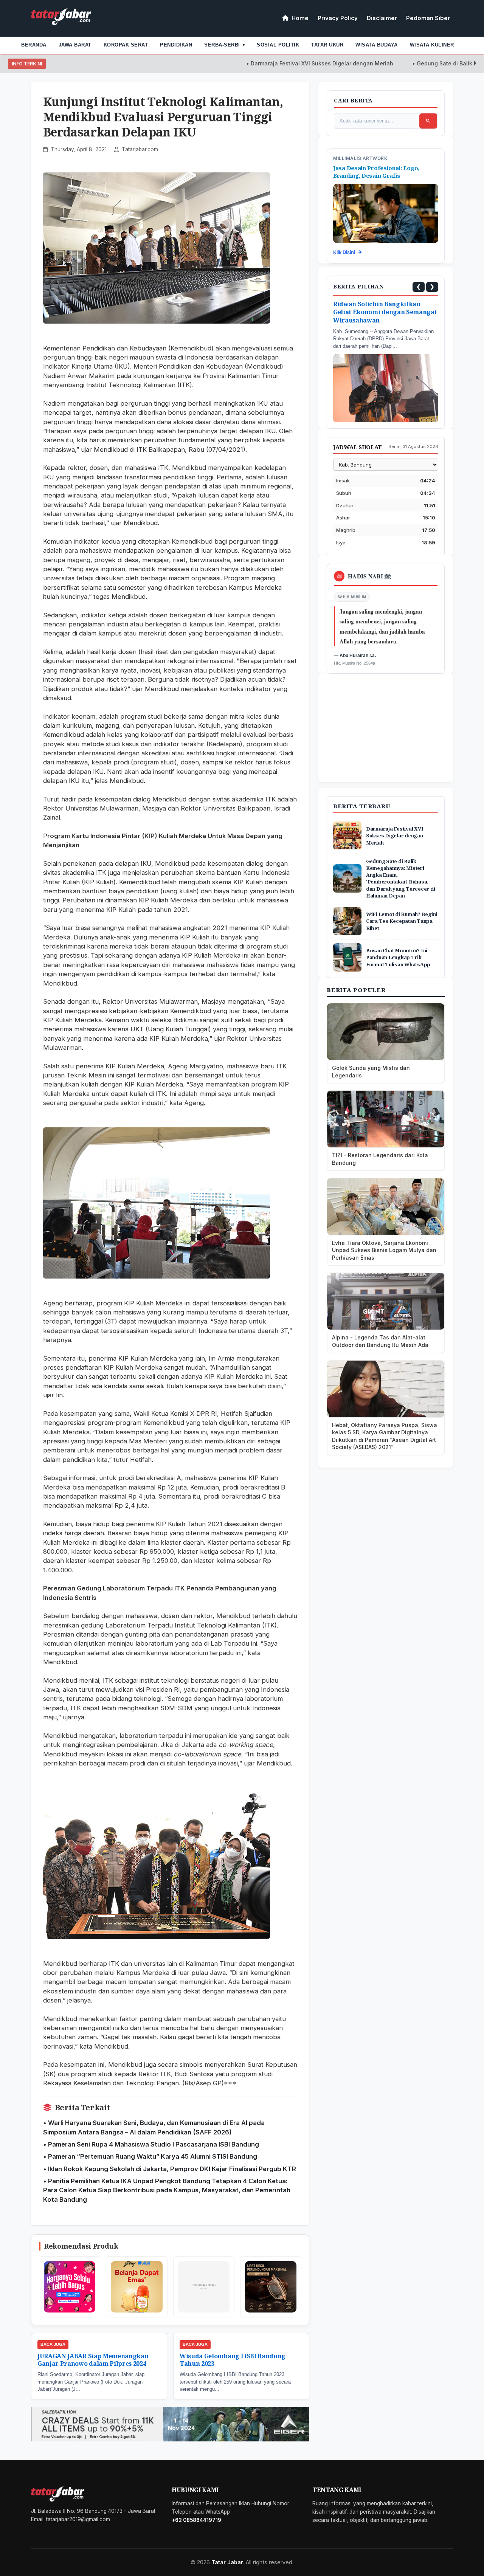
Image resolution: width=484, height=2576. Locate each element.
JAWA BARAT (75, 45)
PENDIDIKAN (176, 45)
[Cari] (428, 121)
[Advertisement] (388, 735)
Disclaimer (382, 18)
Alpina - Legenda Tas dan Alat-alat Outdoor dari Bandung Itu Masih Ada (380, 1341)
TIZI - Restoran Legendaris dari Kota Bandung (380, 1159)
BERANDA (34, 45)
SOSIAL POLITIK (278, 45)
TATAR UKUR (327, 45)
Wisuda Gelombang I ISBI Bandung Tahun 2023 (233, 2360)
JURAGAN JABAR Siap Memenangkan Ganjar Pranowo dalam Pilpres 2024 (93, 2360)
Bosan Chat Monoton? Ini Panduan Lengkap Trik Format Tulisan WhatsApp (398, 957)
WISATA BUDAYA (377, 45)
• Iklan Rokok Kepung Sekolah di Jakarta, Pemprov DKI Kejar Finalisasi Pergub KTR (170, 2169)
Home (299, 18)
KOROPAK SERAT (126, 45)
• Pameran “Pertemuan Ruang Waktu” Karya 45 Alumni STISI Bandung (150, 2156)
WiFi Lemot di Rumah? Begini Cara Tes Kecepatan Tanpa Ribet (402, 921)
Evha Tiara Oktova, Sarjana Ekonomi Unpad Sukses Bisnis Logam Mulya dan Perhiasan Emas (384, 1250)
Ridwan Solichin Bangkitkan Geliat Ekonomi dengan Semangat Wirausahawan (385, 312)
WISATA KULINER (432, 45)
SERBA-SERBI (224, 45)
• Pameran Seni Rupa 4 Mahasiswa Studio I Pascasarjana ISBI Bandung (151, 2144)
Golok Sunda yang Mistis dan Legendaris (371, 1072)
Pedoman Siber (428, 18)
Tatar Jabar (227, 2562)
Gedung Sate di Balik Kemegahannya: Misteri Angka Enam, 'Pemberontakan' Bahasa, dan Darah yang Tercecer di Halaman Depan (400, 878)
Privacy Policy (338, 18)
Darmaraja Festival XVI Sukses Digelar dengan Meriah (287, 63)
